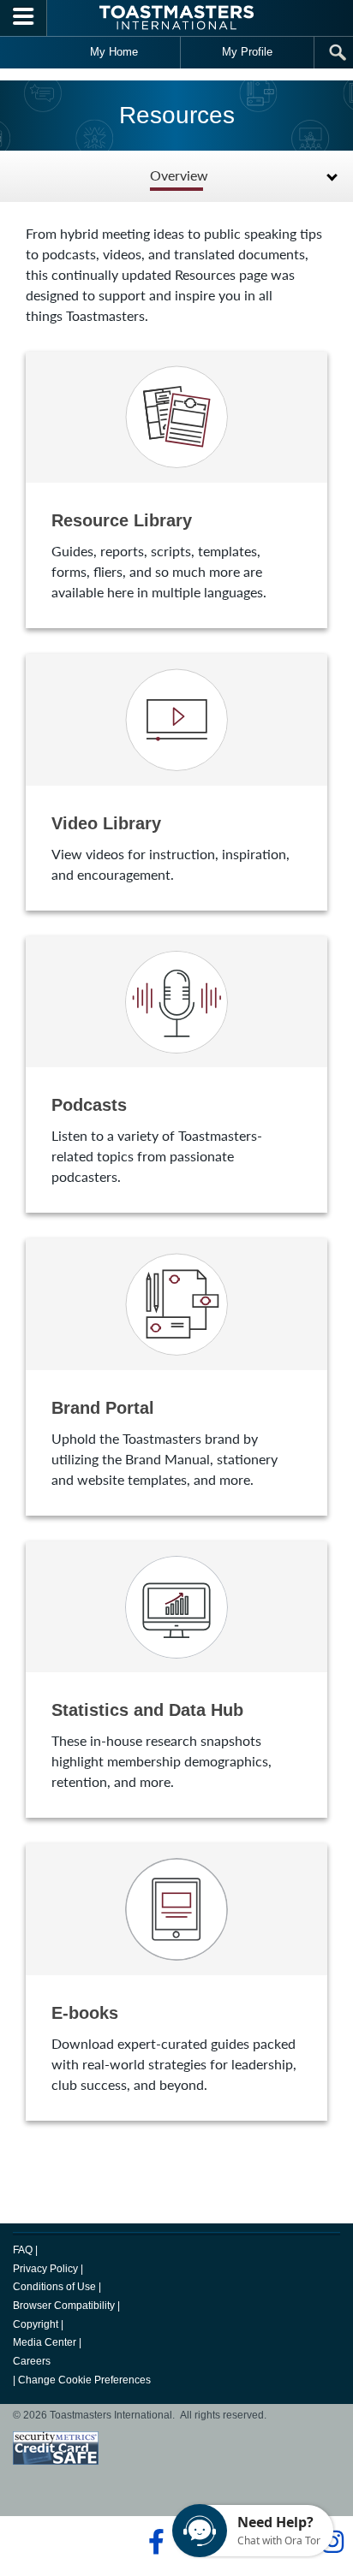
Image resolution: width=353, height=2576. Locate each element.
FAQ (23, 2250)
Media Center (45, 2342)
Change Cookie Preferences (84, 2380)
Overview (179, 176)
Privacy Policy (45, 2269)
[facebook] (154, 2542)
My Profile (247, 52)
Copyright (36, 2324)
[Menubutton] (24, 18)
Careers (32, 2361)
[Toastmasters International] (176, 18)
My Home (114, 52)
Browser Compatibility (64, 2306)
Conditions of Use (54, 2287)
